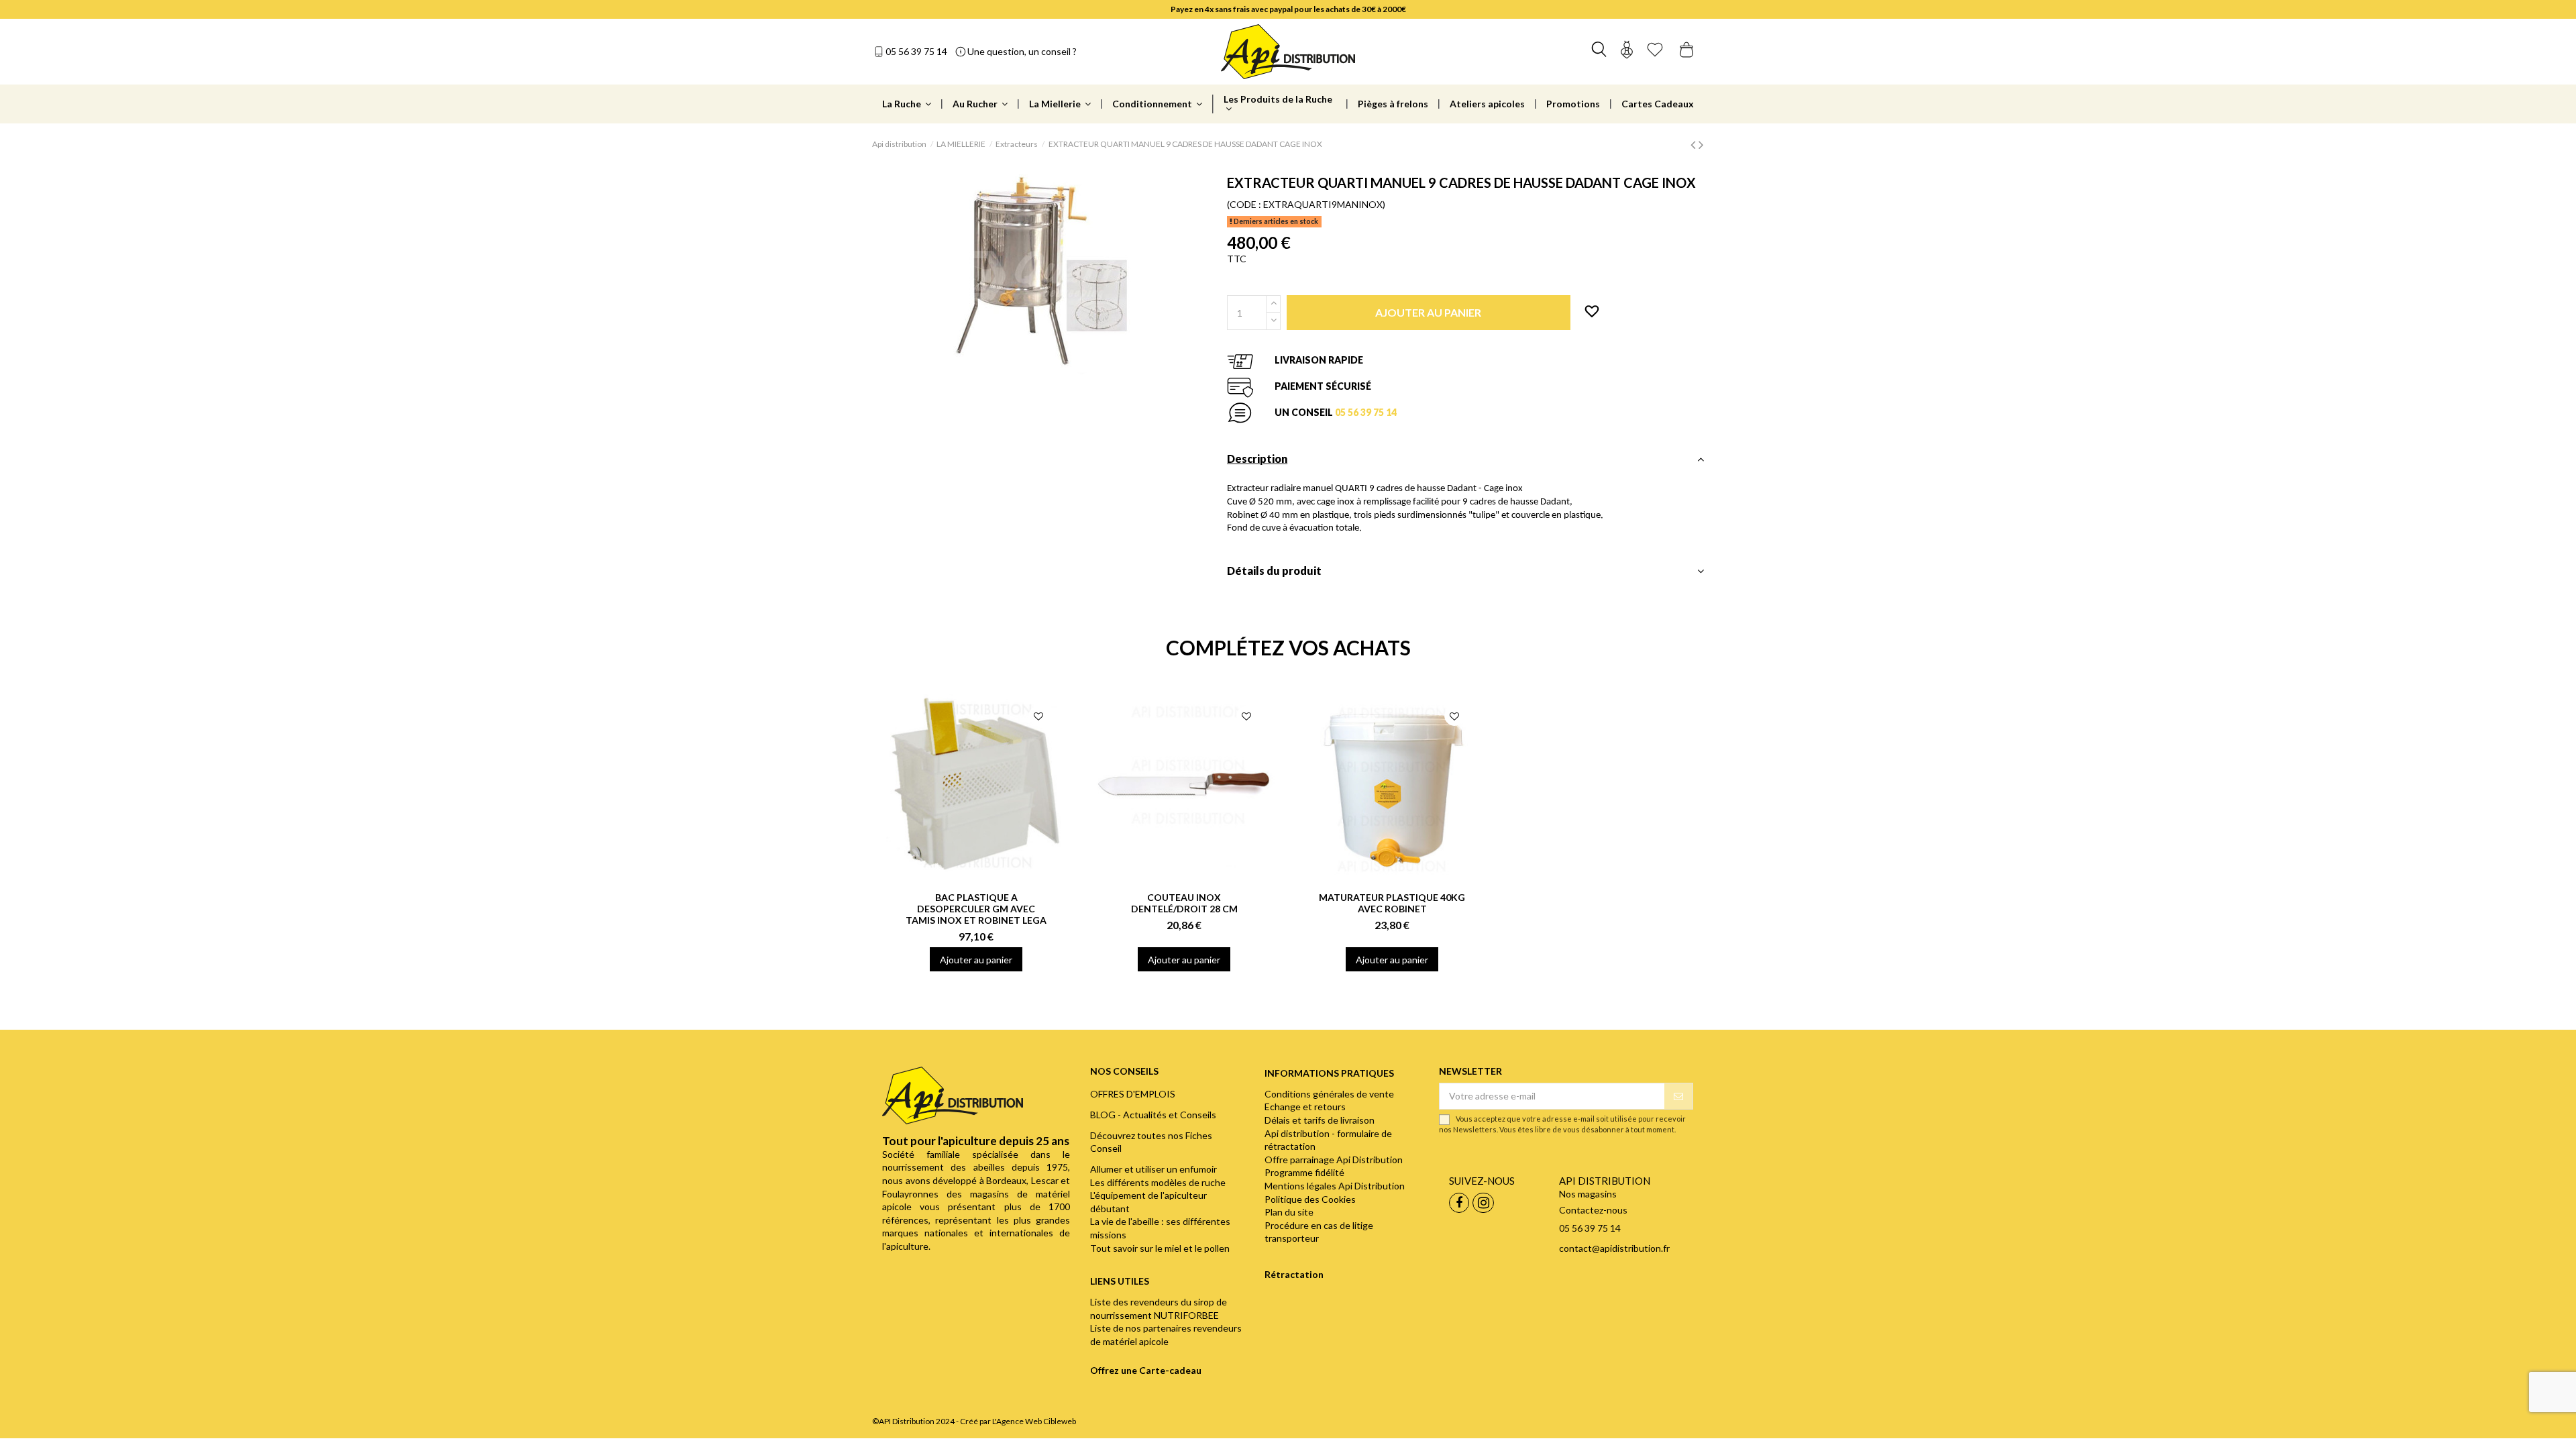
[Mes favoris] (1655, 51)
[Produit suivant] (1701, 144)
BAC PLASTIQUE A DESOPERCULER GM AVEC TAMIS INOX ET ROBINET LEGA (976, 909)
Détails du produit (1274, 571)
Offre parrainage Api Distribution (1334, 1160)
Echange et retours (1305, 1107)
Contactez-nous (1593, 1210)
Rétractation (1294, 1274)
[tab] (1465, 463)
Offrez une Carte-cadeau (1146, 1370)
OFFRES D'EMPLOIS (1133, 1094)
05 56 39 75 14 (916, 51)
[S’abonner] (1678, 1096)
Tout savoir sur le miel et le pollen (1160, 1248)
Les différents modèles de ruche (1158, 1182)
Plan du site (1289, 1212)
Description (1257, 459)
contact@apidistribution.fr (1614, 1248)
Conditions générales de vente (1329, 1094)
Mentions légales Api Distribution (1335, 1186)
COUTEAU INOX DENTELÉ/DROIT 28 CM (1184, 903)
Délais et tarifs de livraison (1320, 1120)
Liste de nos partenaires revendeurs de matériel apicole (1166, 1335)
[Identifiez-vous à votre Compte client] (1627, 51)
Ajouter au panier (976, 960)
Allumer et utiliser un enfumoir (1153, 1169)
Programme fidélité (1304, 1172)
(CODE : (1244, 204)
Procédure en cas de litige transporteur (1319, 1232)
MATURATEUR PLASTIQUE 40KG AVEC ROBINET (1392, 903)
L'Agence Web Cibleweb (1034, 1421)
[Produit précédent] (1695, 144)
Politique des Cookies (1310, 1199)
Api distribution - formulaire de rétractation (1328, 1140)
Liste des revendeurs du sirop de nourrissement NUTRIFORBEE (1159, 1308)
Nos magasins (1588, 1194)
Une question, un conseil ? (1022, 51)
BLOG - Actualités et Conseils (1153, 1115)
